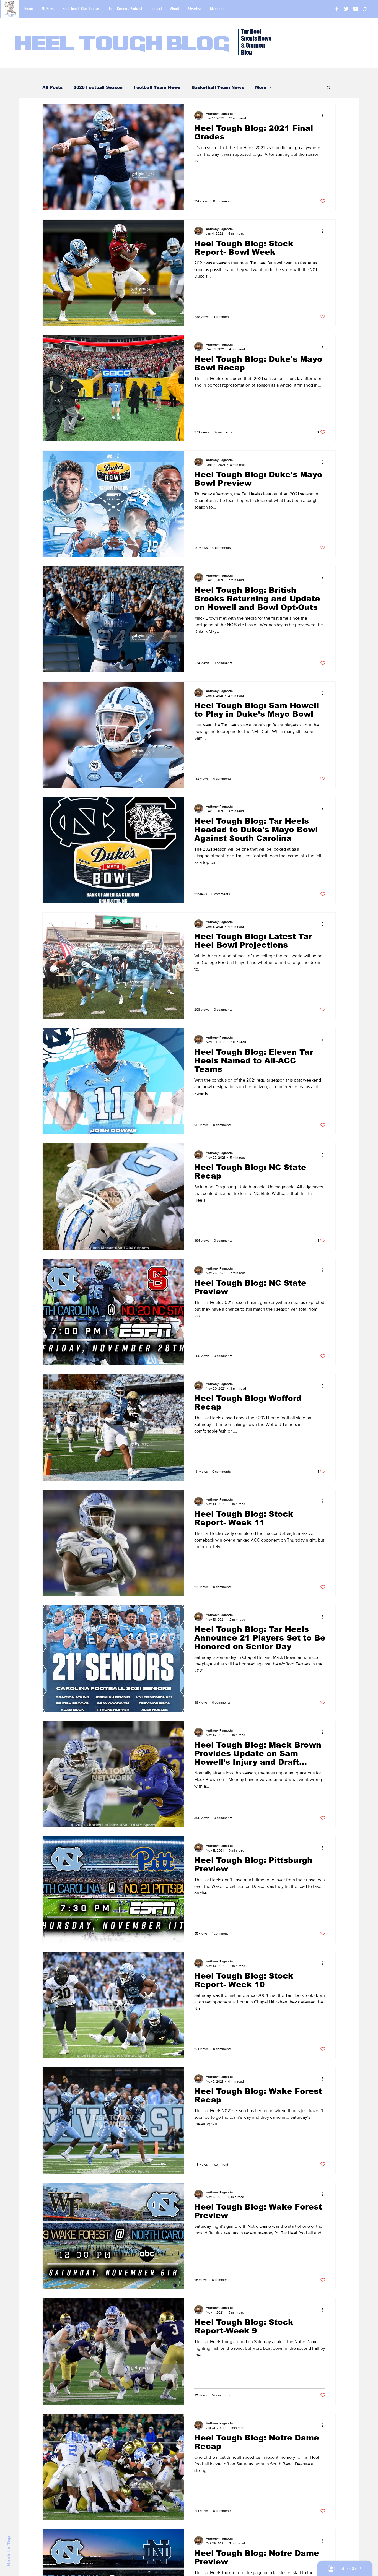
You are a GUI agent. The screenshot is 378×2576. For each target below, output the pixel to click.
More (261, 87)
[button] (329, 88)
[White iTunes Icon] (365, 9)
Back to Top (9, 2551)
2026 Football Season (98, 87)
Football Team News (157, 87)
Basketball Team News (218, 87)
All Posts (52, 87)
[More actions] (325, 116)
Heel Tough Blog (122, 45)
